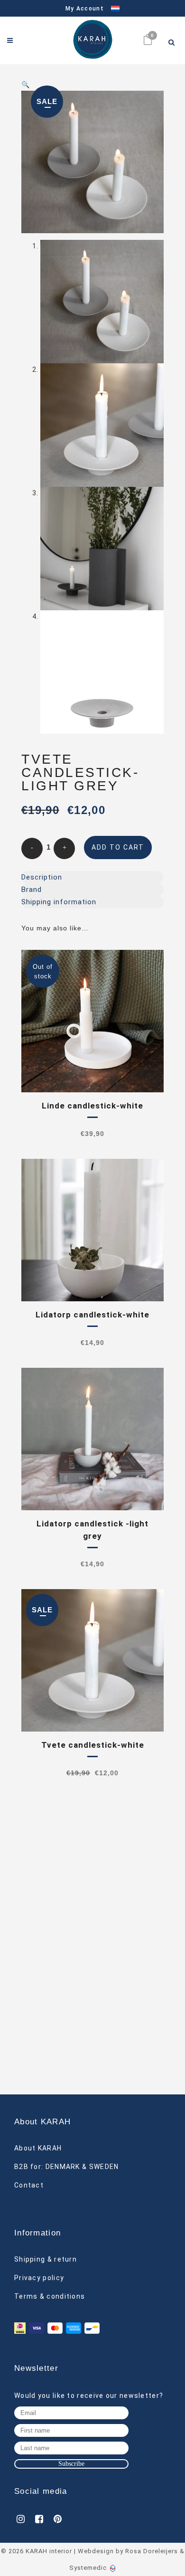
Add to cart (118, 847)
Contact (29, 2185)
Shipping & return (46, 2259)
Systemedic (88, 2568)
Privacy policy (39, 2278)
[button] (92, 85)
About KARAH (38, 2148)
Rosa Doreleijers (152, 2551)
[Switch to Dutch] (112, 9)
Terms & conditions (50, 2296)
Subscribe (71, 2464)
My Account (85, 9)
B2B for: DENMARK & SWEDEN (67, 2167)
